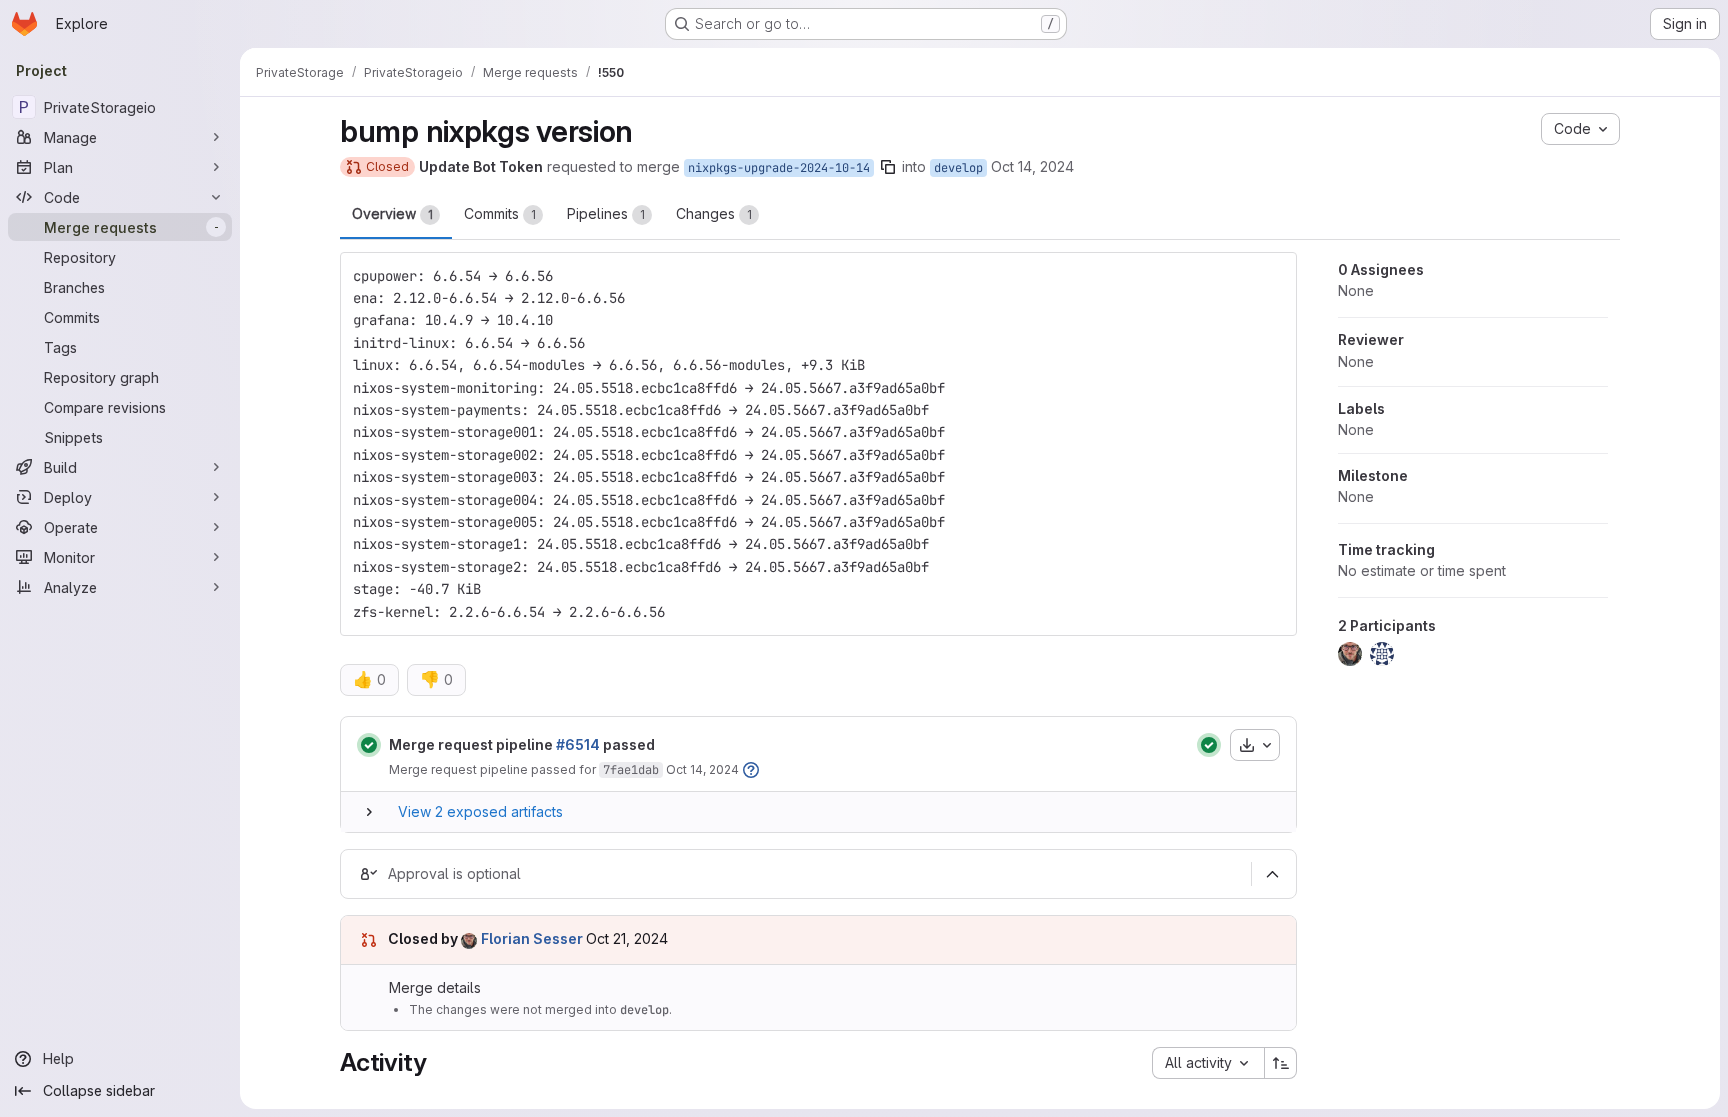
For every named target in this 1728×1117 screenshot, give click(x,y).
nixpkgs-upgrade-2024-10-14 (779, 168)
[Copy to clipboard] (1273, 276)
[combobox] (1208, 1063)
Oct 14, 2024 (1032, 166)
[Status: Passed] (369, 745)
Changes (714, 213)
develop (958, 168)
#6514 (578, 744)
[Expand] (369, 812)
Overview (392, 213)
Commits (500, 213)
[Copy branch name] (888, 167)
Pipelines (606, 213)
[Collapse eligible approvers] (1272, 874)
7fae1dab (631, 770)
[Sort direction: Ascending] (1281, 1063)
